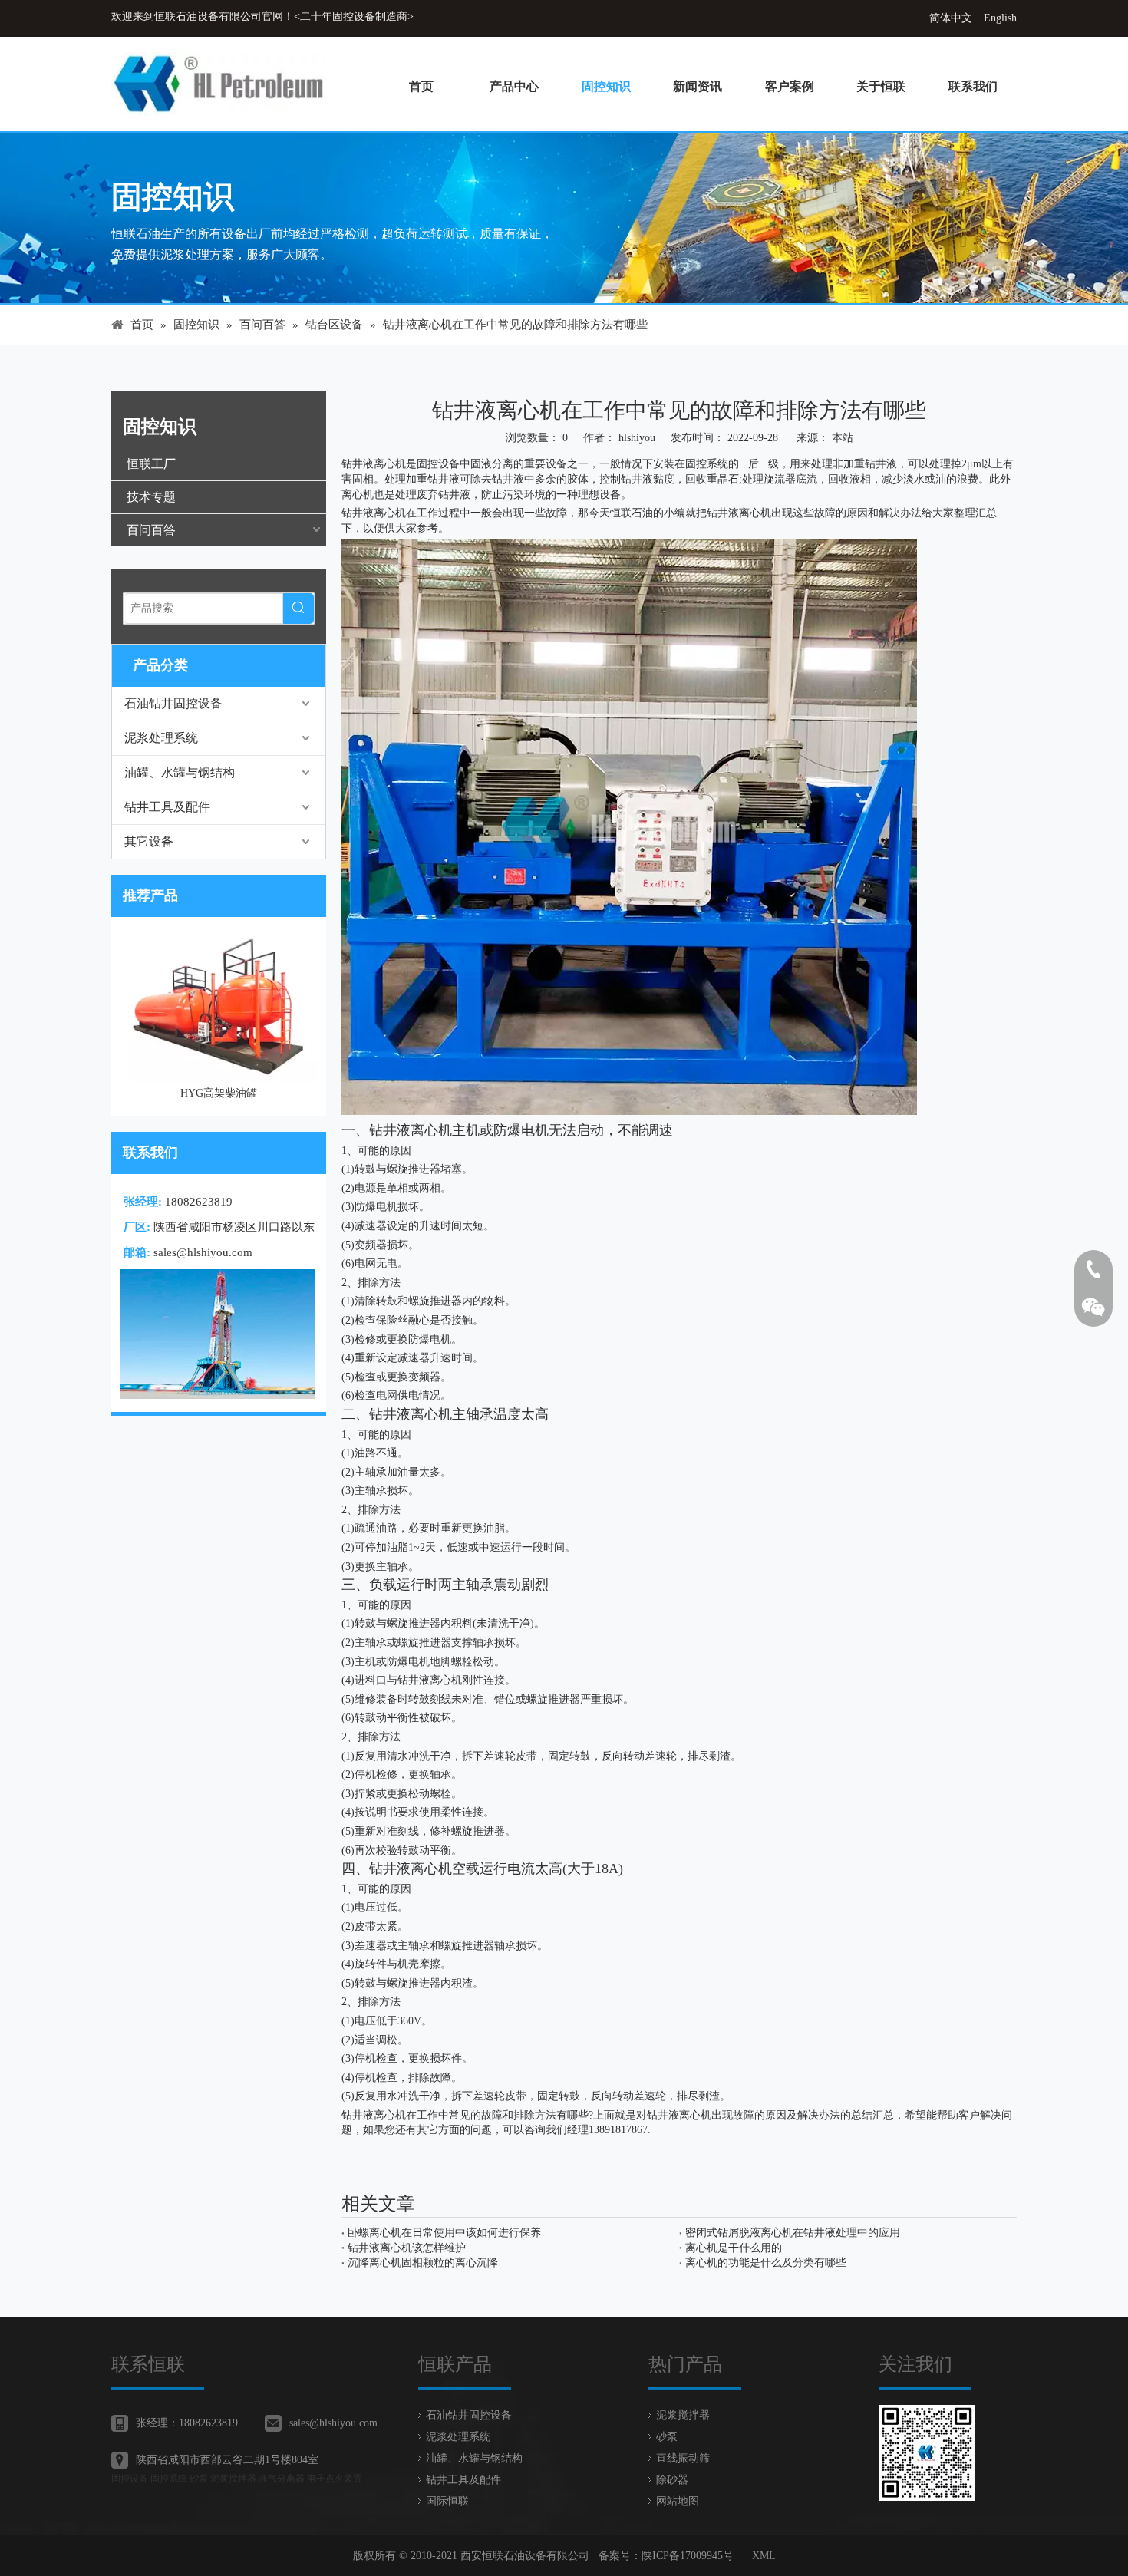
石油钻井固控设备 (173, 703)
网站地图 (678, 2501)
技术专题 (151, 497)
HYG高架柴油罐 (121, 1093)
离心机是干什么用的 (734, 2248)
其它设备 (149, 841)
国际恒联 (447, 2501)
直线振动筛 (683, 2458)
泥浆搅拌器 (683, 2415)
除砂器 (672, 2480)
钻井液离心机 (374, 2115)
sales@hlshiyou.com (203, 1252)
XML (764, 2556)
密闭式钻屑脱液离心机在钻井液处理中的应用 (793, 2233)
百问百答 (151, 530)
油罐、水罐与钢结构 (180, 772)
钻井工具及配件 (167, 807)
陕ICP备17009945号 (688, 2556)
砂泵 (667, 2437)
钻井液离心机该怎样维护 (407, 2248)
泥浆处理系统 (161, 738)
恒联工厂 (151, 464)
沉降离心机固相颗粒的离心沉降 (423, 2263)
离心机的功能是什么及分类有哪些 (766, 2263)
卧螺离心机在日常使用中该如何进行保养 (444, 2233)
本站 (843, 438)
